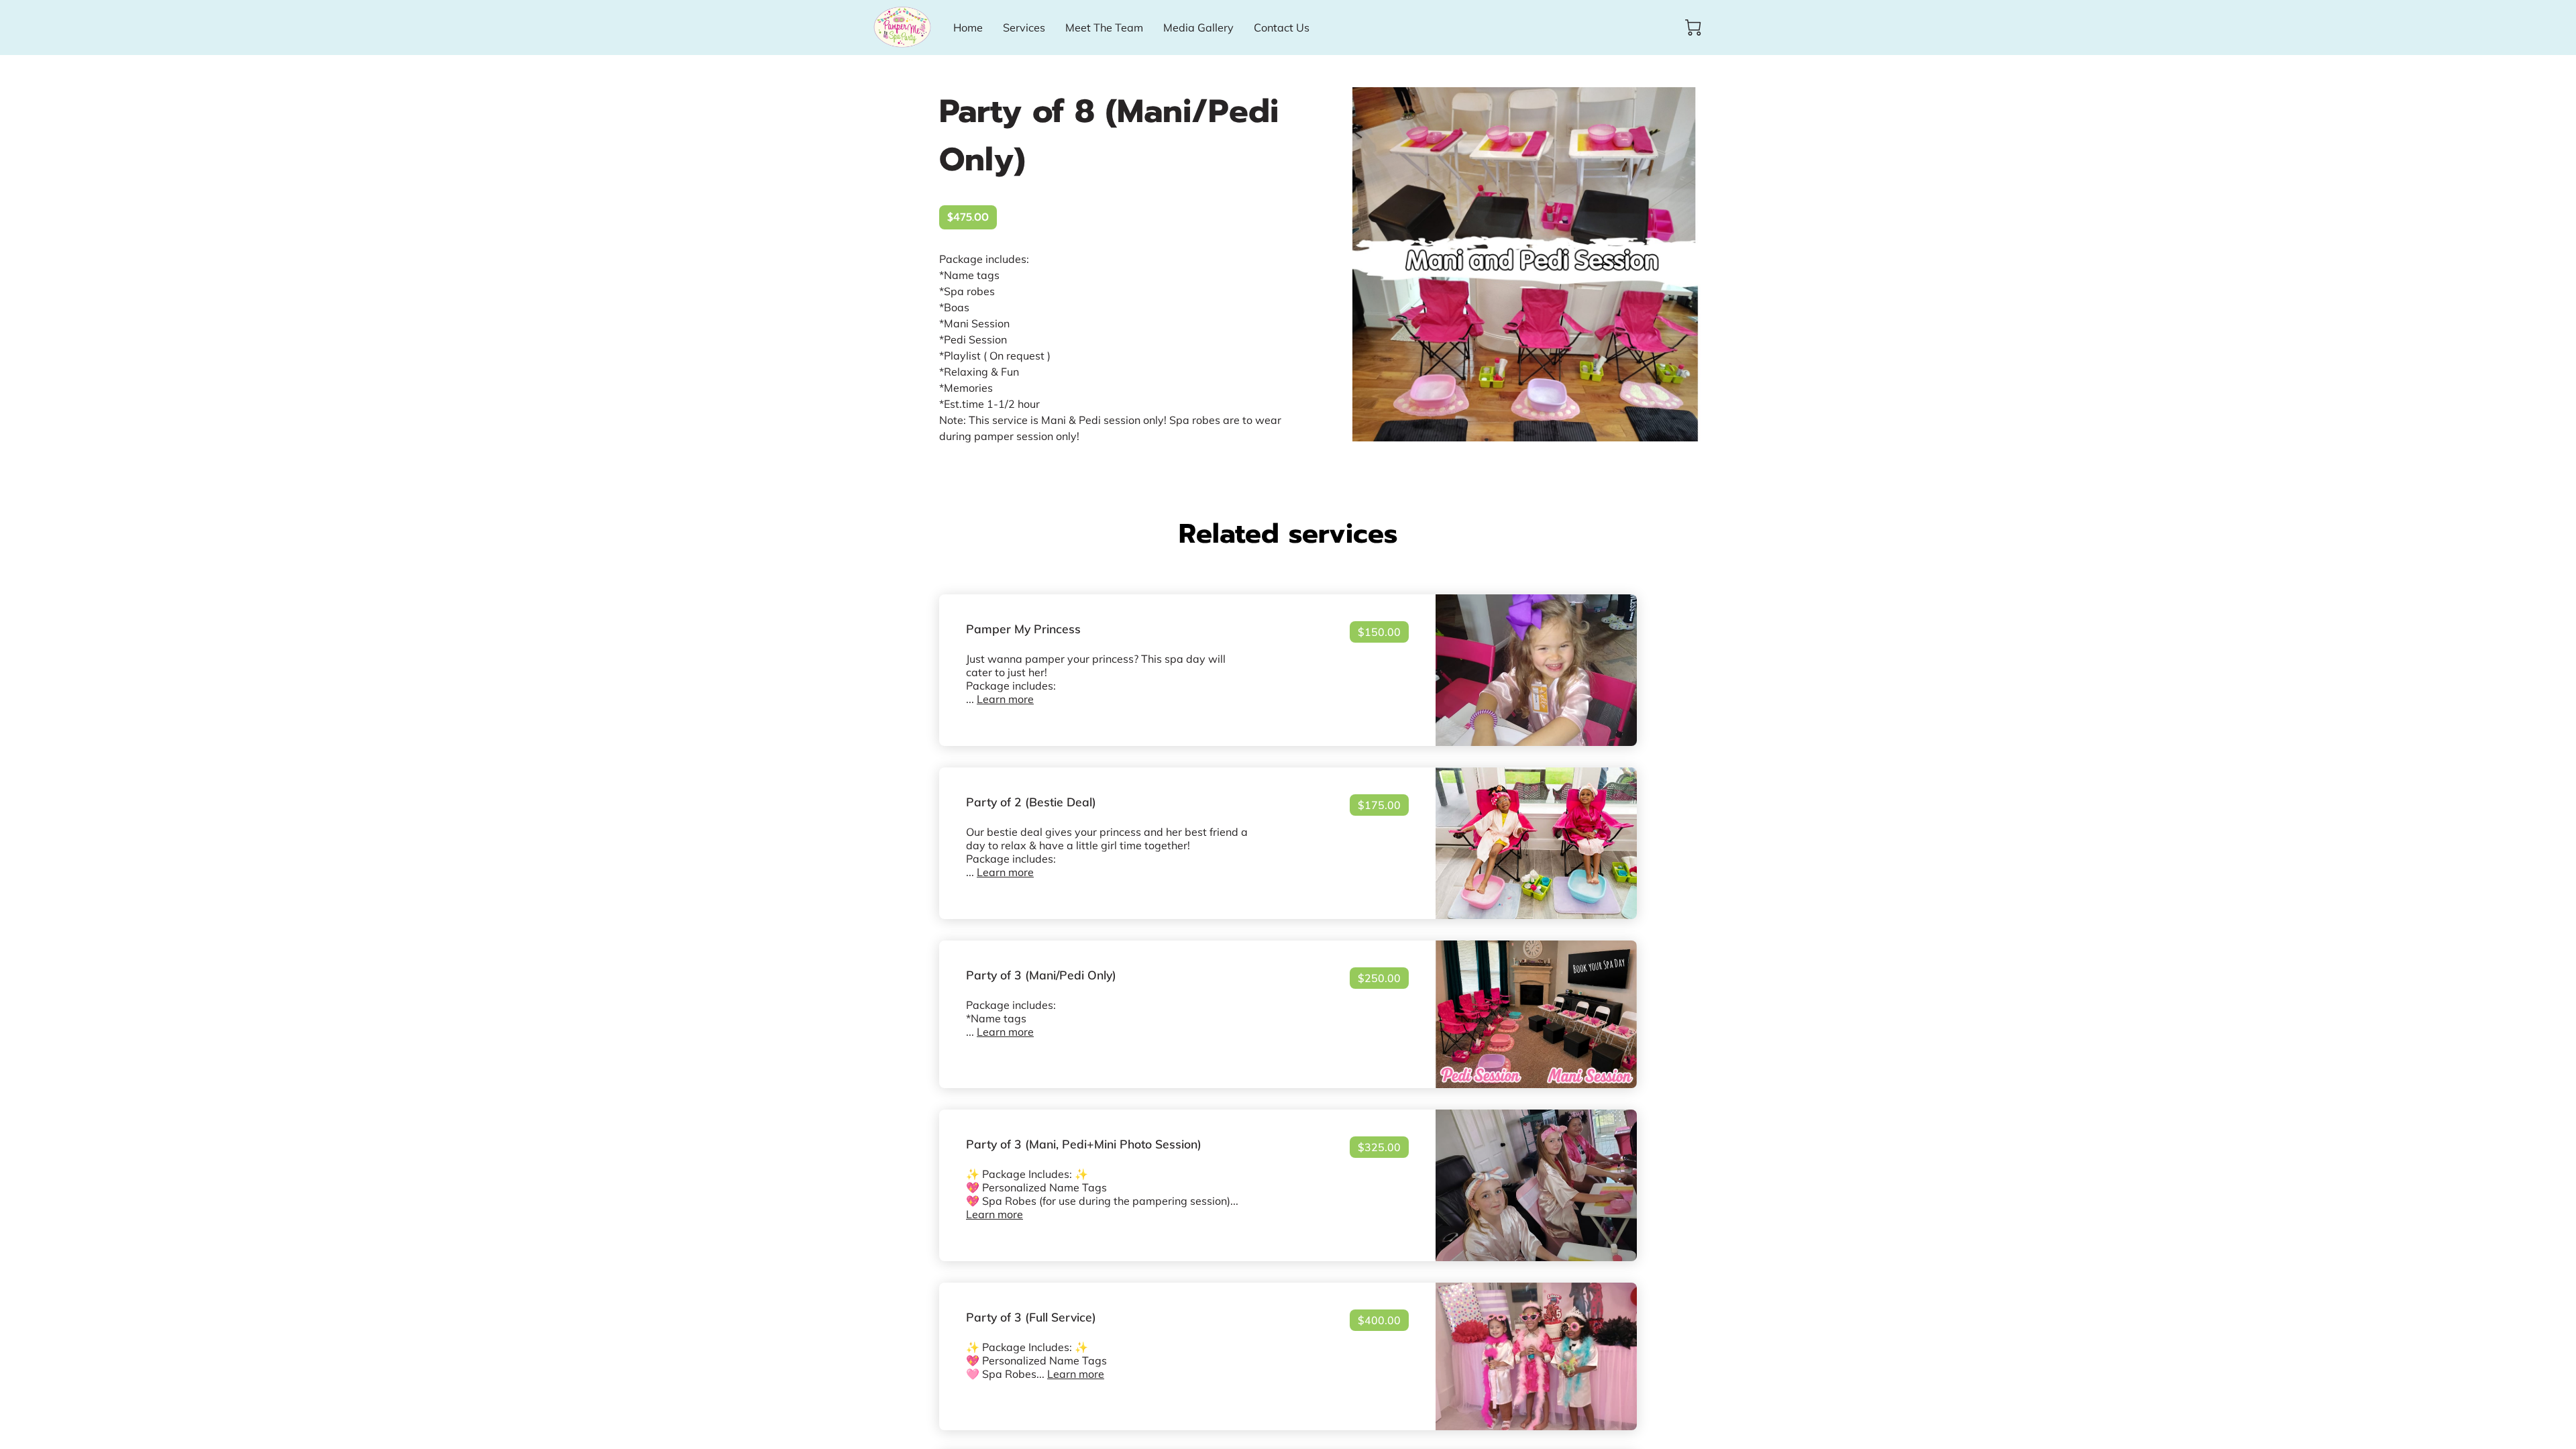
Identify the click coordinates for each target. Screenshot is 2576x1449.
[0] (1693, 28)
